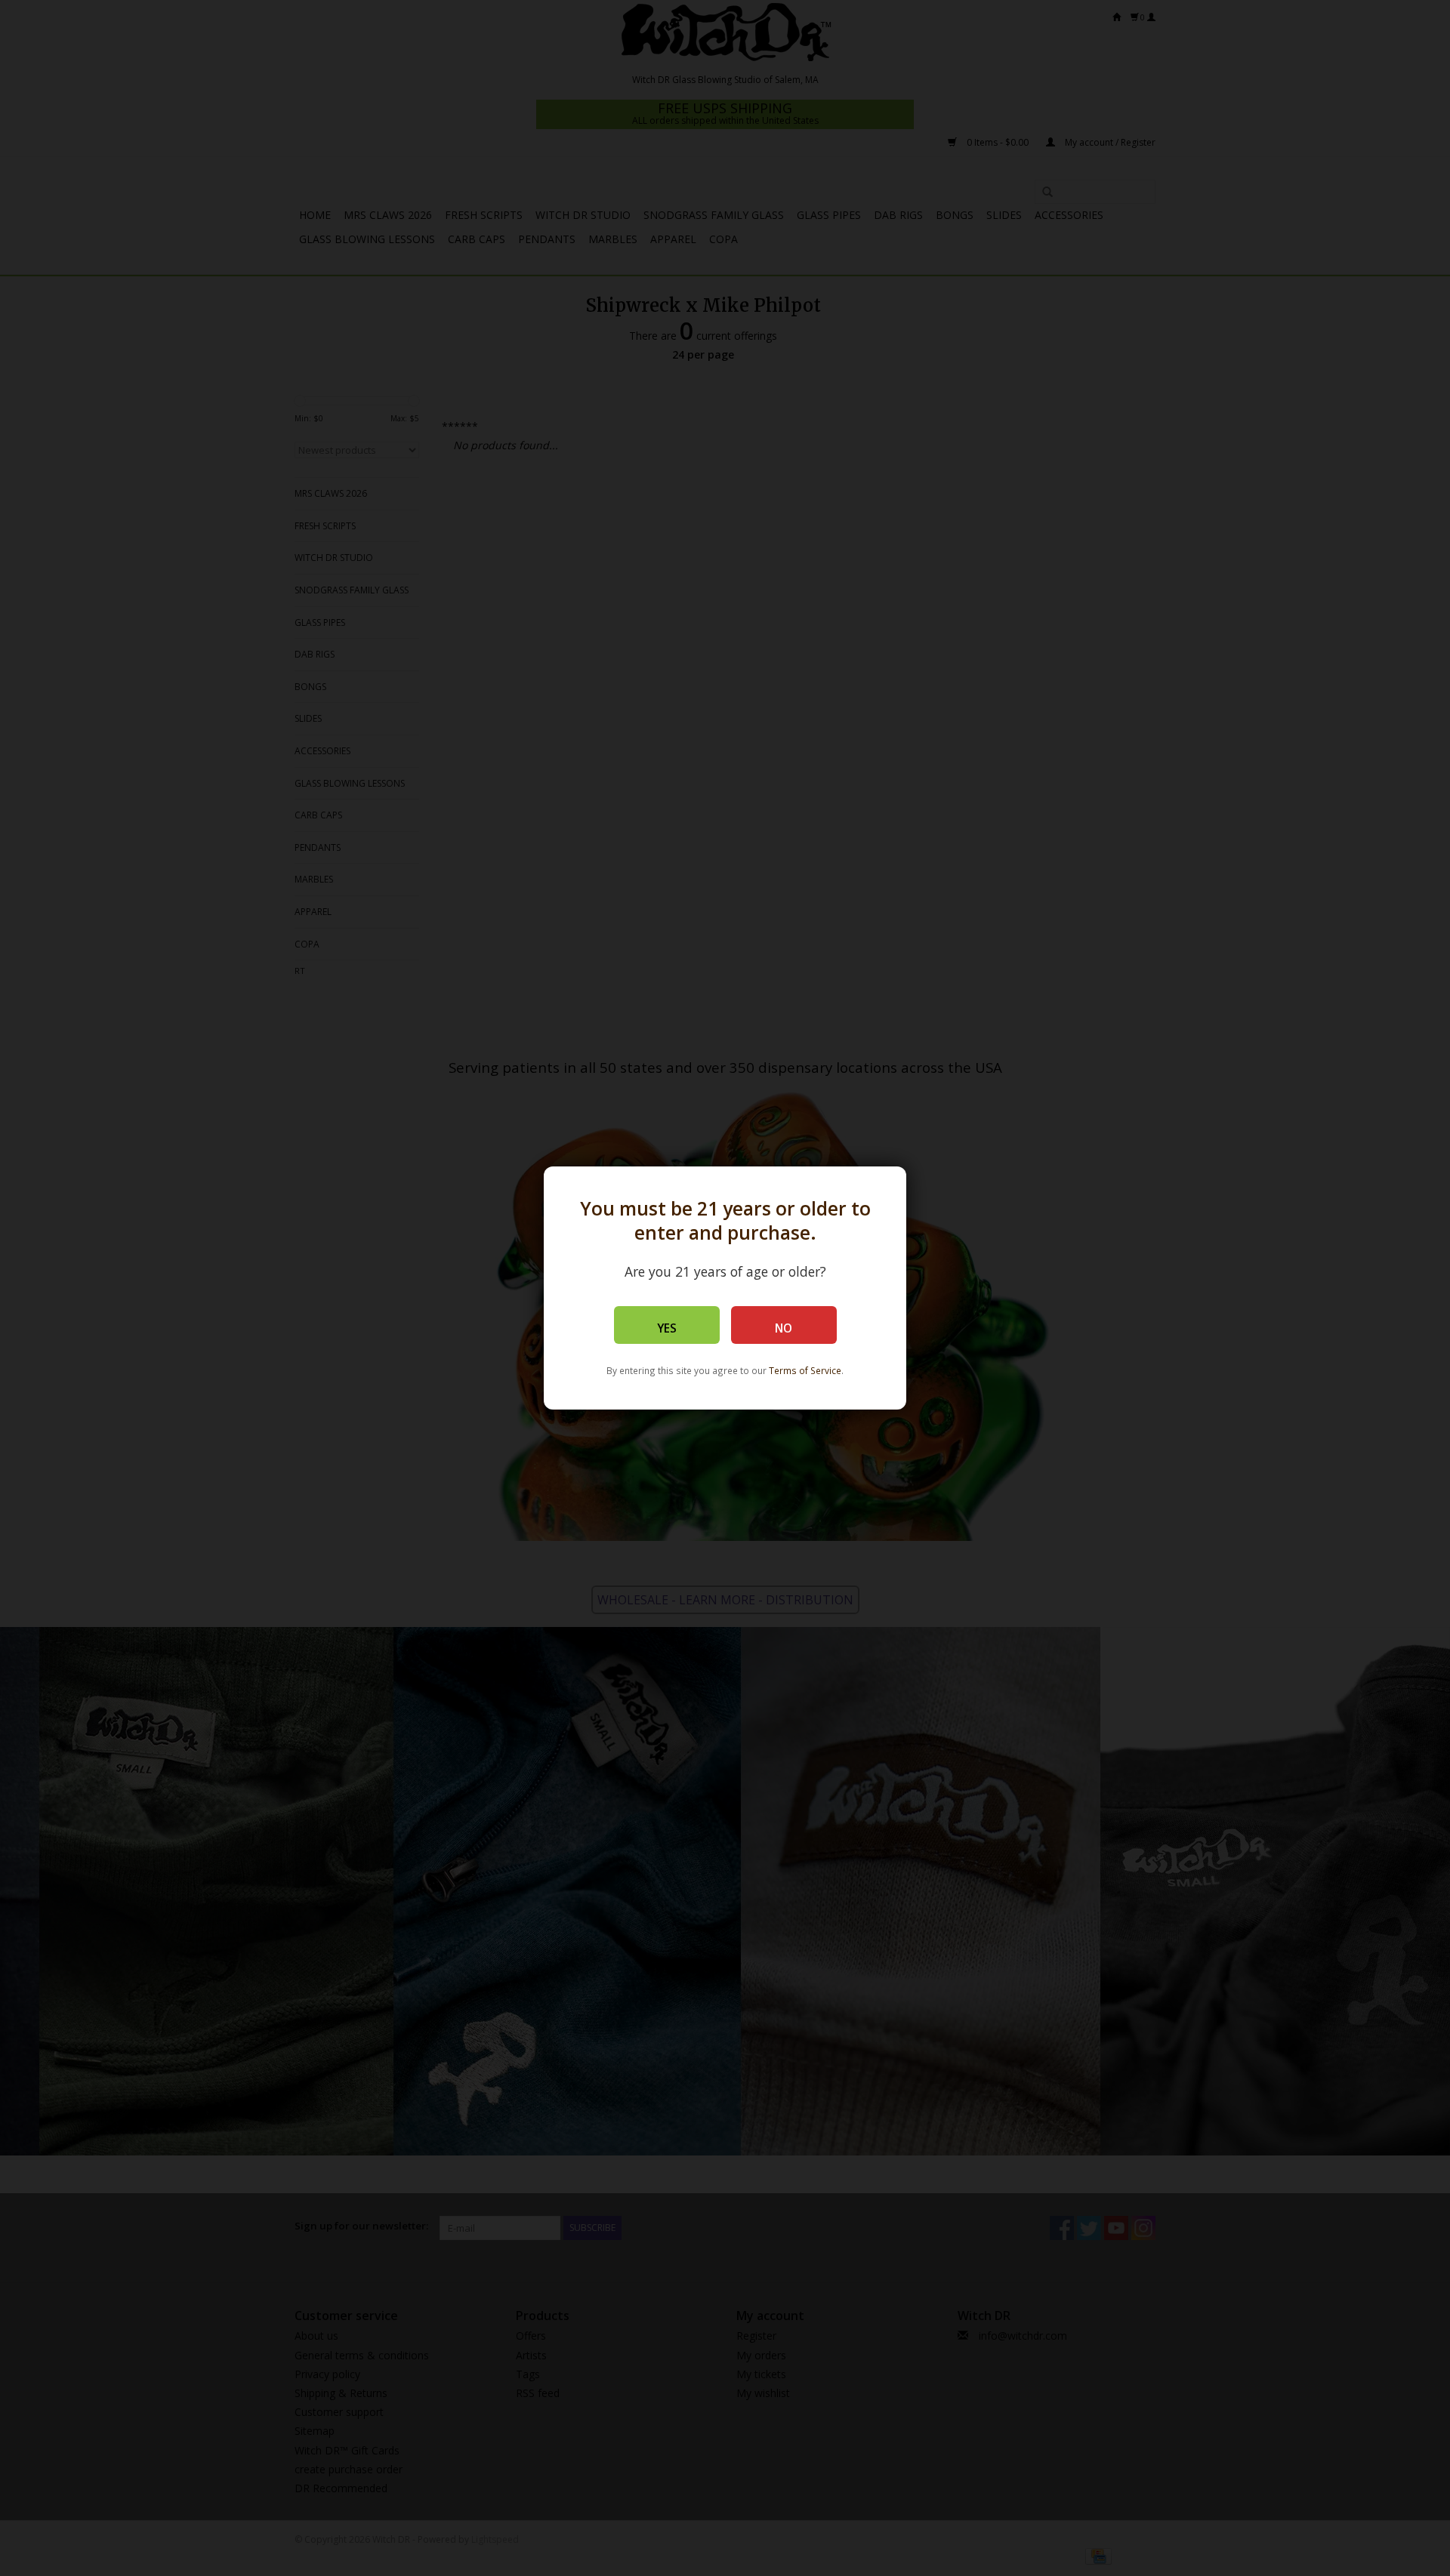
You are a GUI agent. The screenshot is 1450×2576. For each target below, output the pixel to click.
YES (667, 1328)
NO (784, 1328)
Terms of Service (805, 1370)
